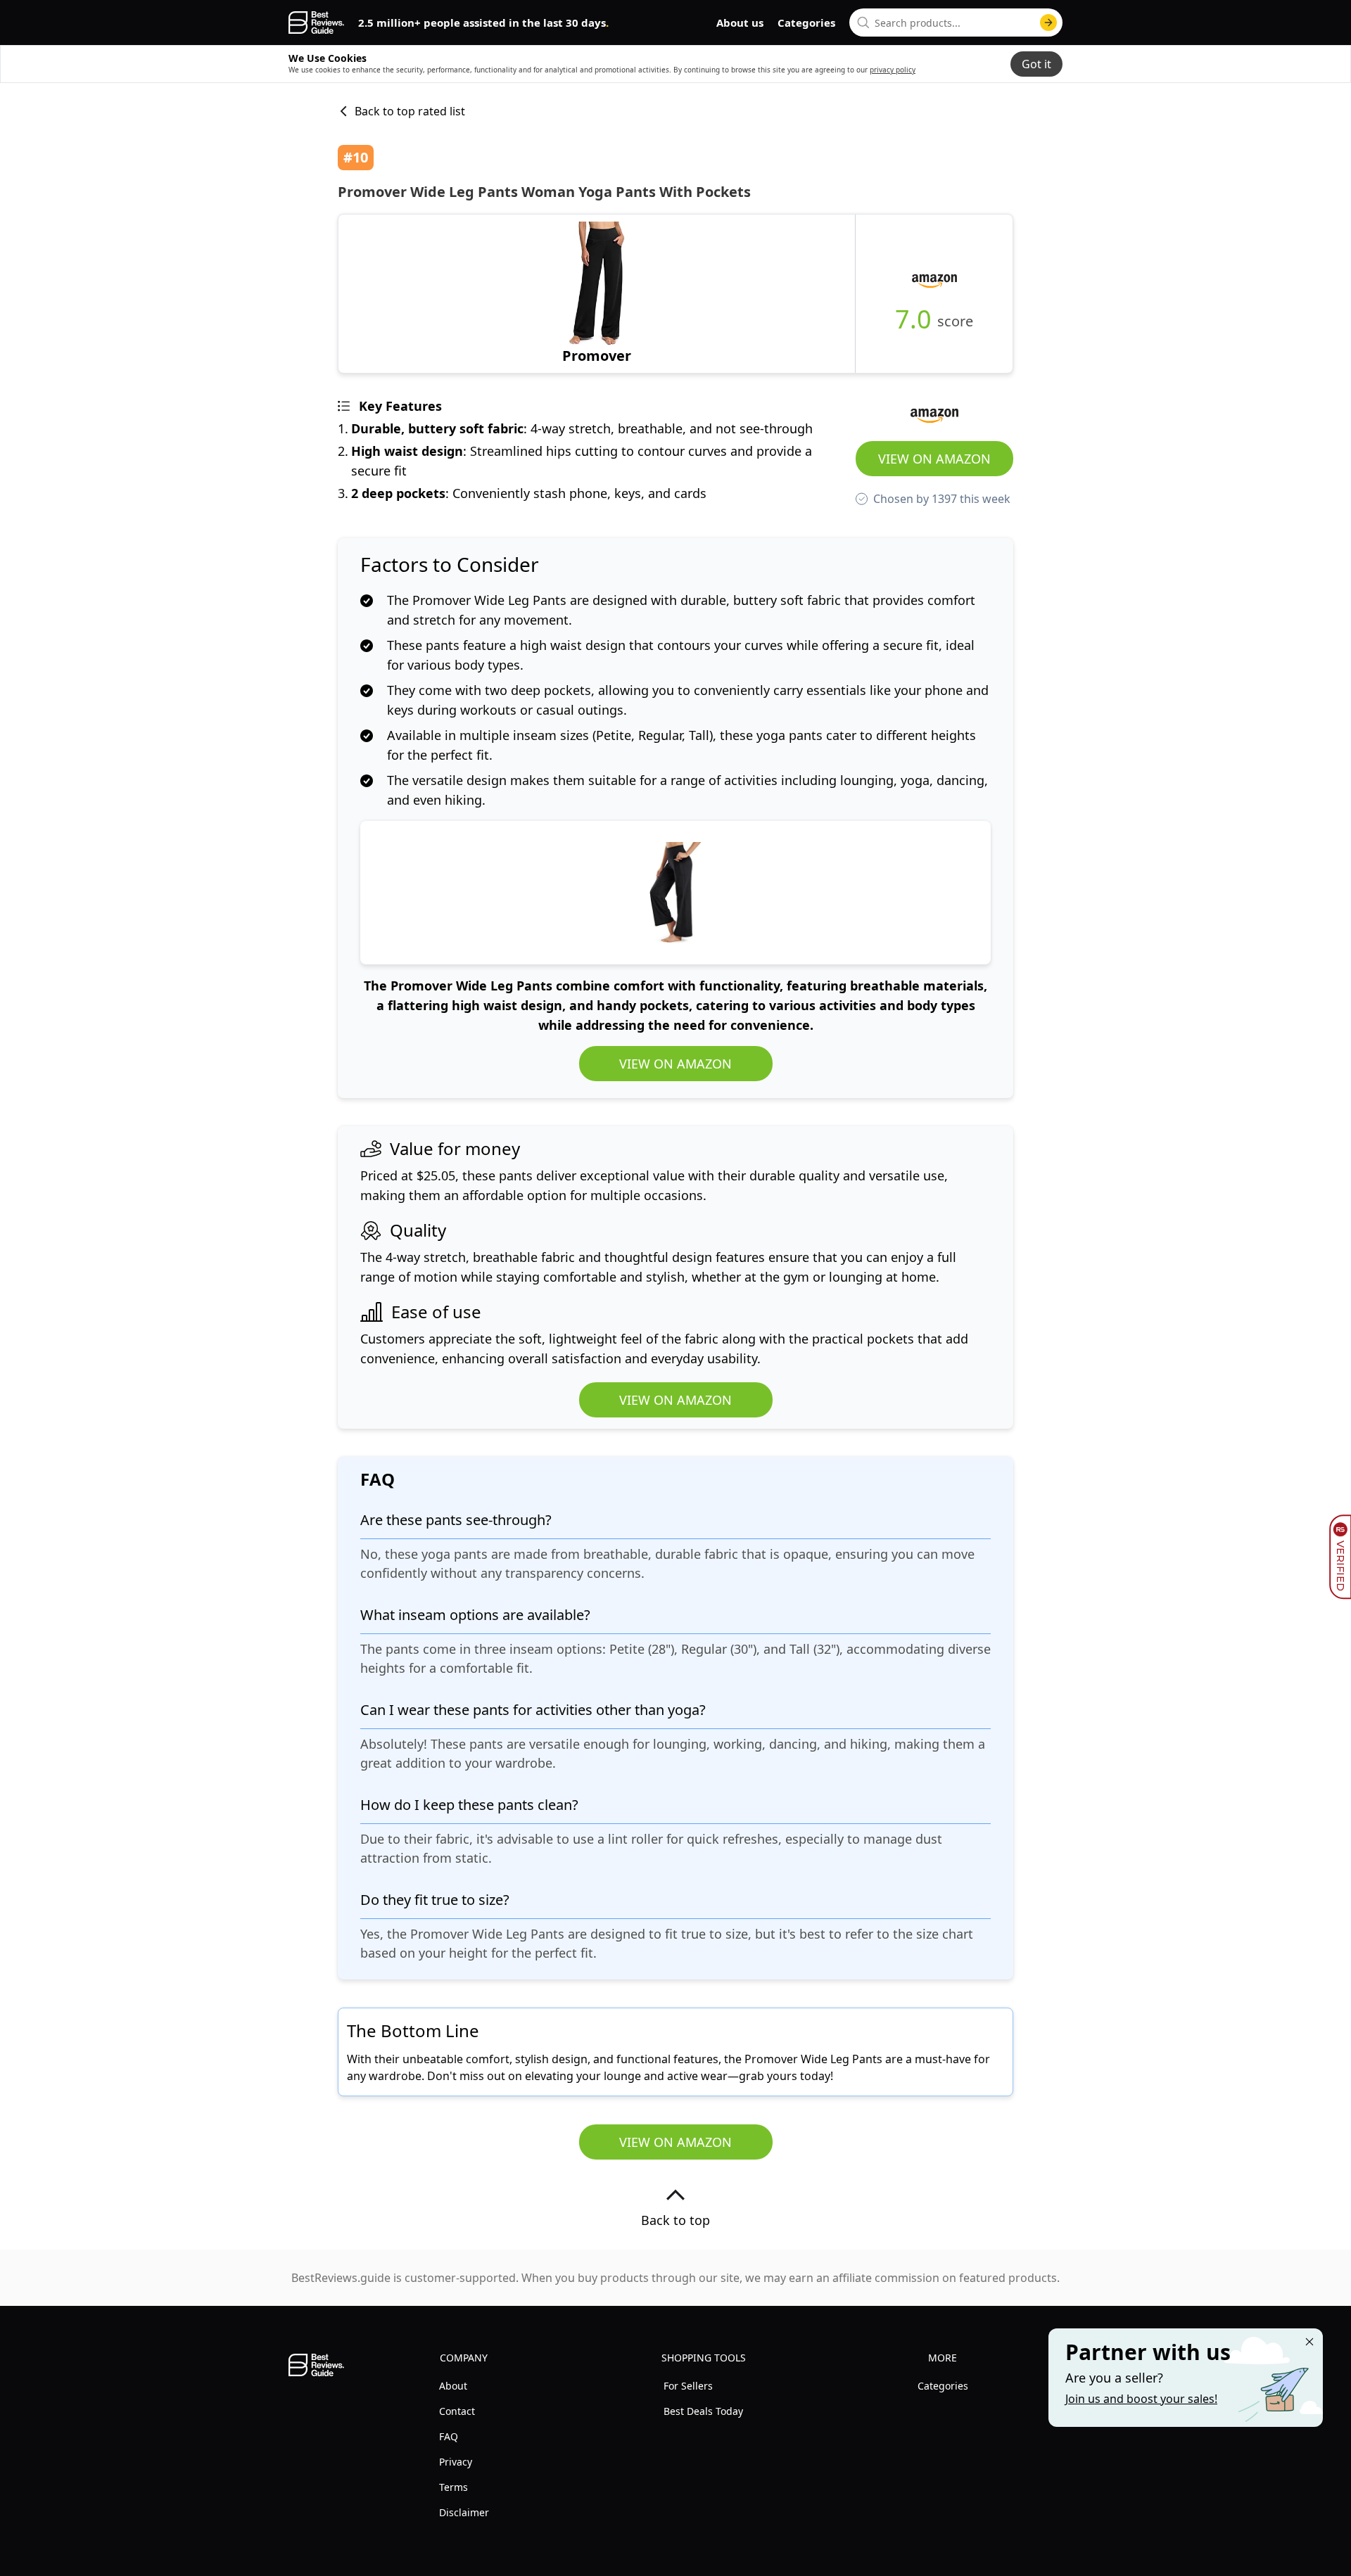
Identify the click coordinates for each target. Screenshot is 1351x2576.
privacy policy (893, 70)
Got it (1036, 64)
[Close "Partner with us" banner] (1309, 2342)
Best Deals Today (703, 2411)
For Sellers (688, 2386)
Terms (453, 2487)
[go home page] (316, 23)
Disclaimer (464, 2512)
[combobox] (956, 23)
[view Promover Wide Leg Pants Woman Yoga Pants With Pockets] (597, 294)
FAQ (449, 2436)
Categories (806, 23)
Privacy (456, 2462)
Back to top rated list (410, 111)
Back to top (675, 2220)
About (453, 2386)
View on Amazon (934, 459)
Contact (457, 2411)
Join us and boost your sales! (1141, 2399)
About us (740, 23)
